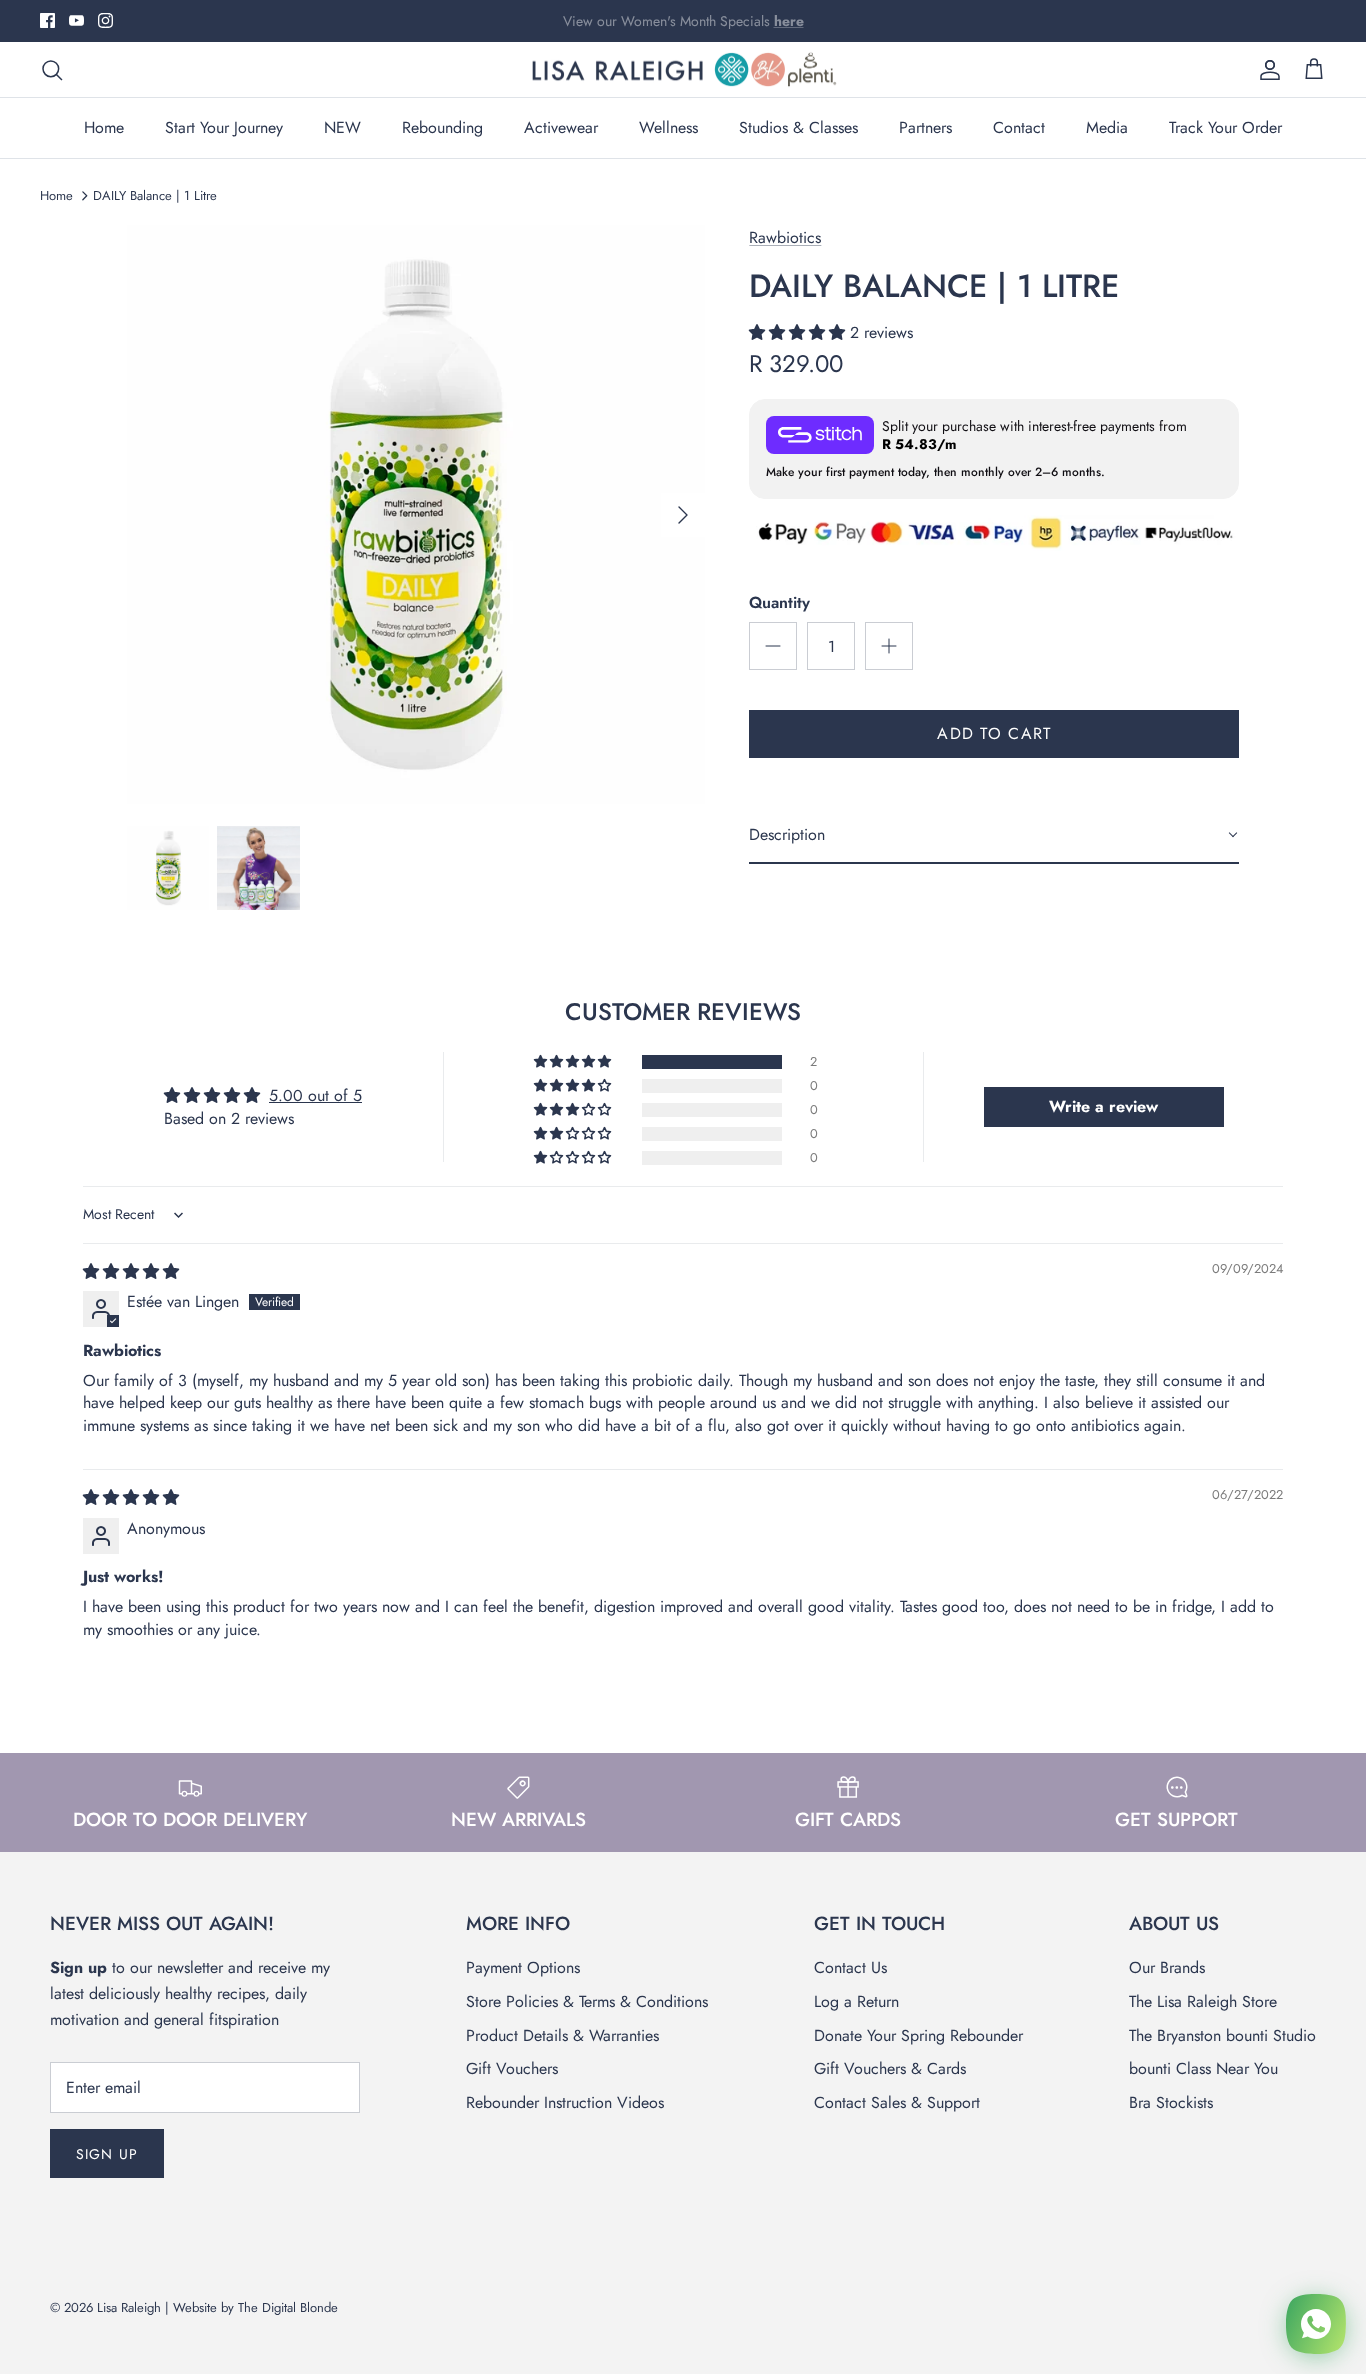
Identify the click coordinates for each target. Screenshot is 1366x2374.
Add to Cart (994, 733)
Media (1107, 127)
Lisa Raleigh (129, 2307)
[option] (416, 514)
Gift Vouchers (512, 2068)
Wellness (668, 127)
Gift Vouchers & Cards (890, 2068)
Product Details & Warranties (562, 2035)
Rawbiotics (785, 237)
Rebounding (442, 127)
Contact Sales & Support (897, 2102)
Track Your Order (1225, 127)
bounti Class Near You (1203, 2068)
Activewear (561, 127)
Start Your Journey (224, 127)
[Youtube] (76, 20)
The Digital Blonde (288, 2307)
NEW (342, 127)
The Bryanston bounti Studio (1222, 2035)
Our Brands (1167, 1967)
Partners (925, 127)
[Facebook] (47, 20)
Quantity (779, 603)
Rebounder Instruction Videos (565, 2102)
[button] (799, 332)
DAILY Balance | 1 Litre (155, 195)
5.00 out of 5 (315, 1095)
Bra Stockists (1171, 2102)
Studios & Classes (798, 127)
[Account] (1266, 70)
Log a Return (856, 2001)
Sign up (107, 2154)
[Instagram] (105, 20)
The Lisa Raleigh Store (1203, 2001)
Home (104, 127)
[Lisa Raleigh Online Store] (683, 70)
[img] (131, 1271)
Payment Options (523, 1967)
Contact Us (850, 1967)
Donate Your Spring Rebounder (918, 2035)
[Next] (683, 515)
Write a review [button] (1103, 1106)
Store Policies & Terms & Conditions (587, 2001)
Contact (1019, 127)
